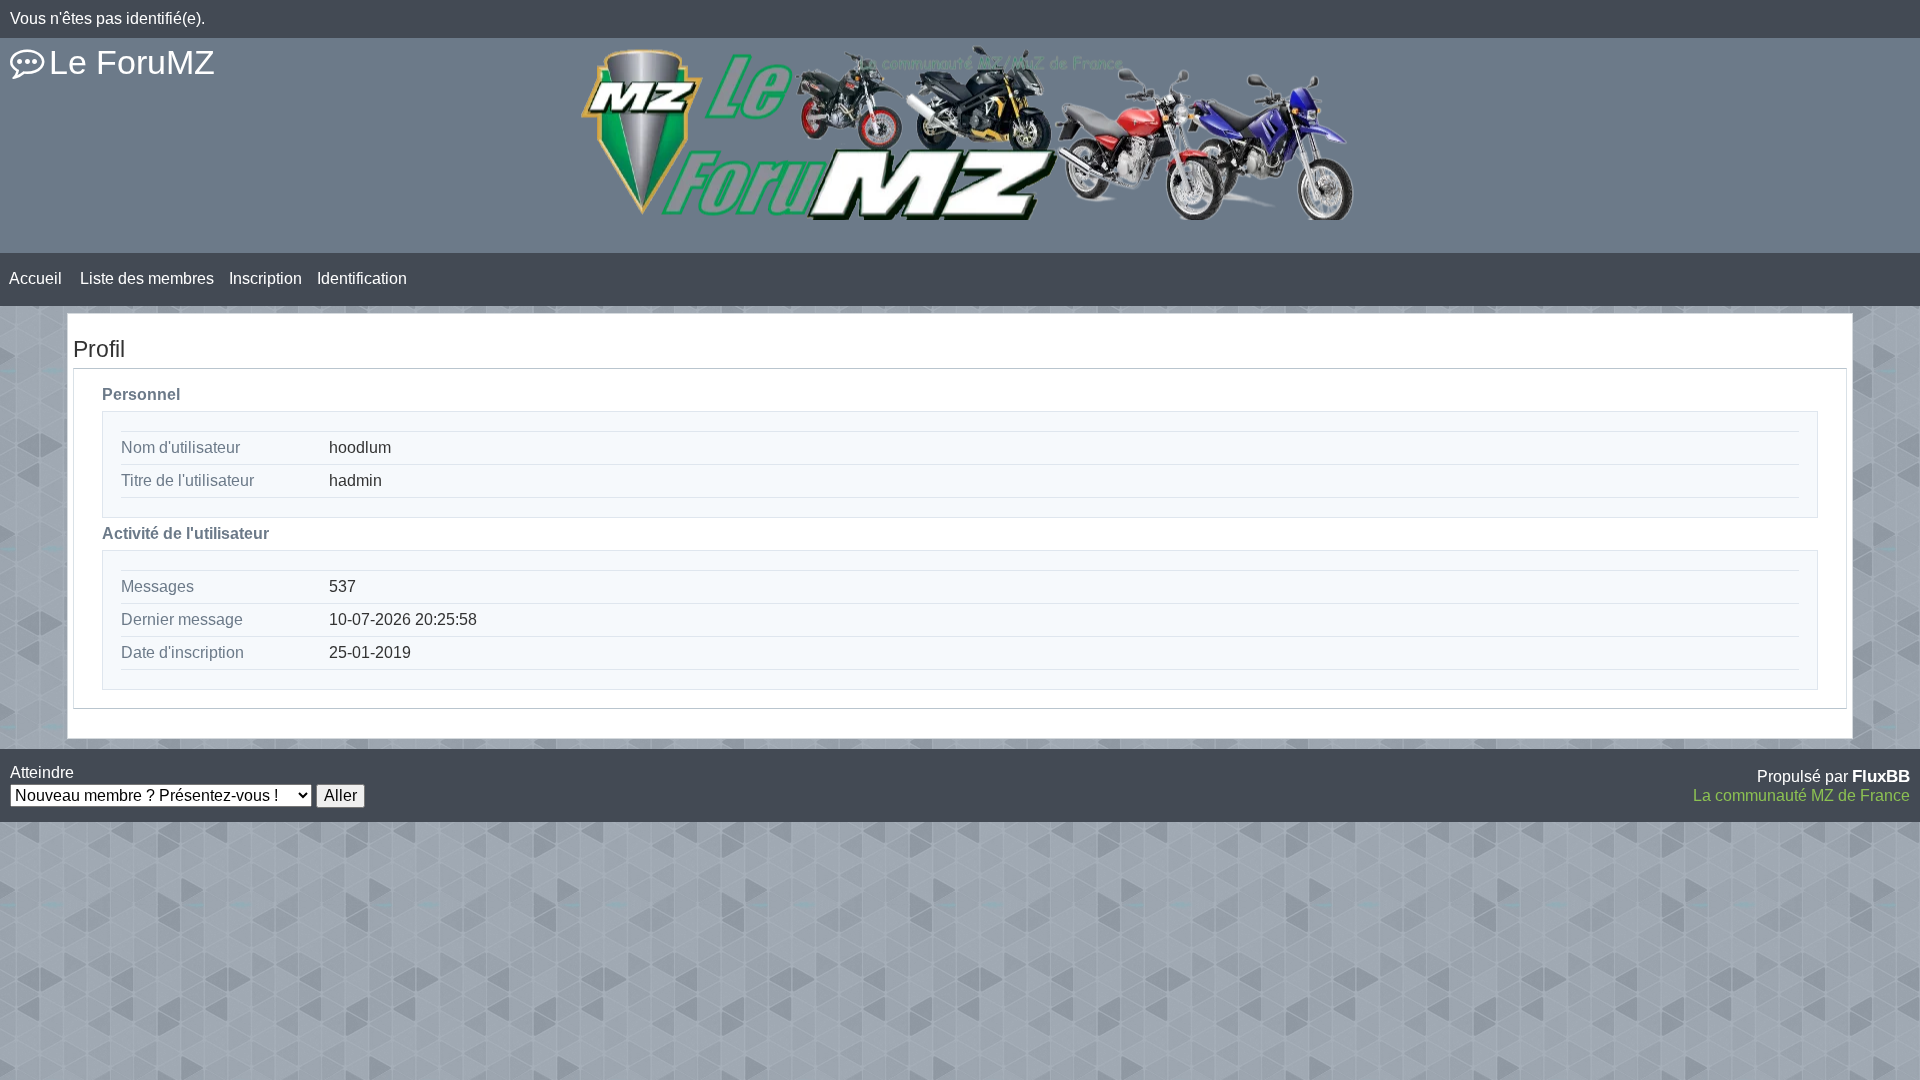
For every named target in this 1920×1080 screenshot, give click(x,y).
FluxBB (1881, 776)
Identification (362, 278)
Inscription (265, 278)
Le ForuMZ (132, 62)
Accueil (35, 278)
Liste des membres (147, 278)
